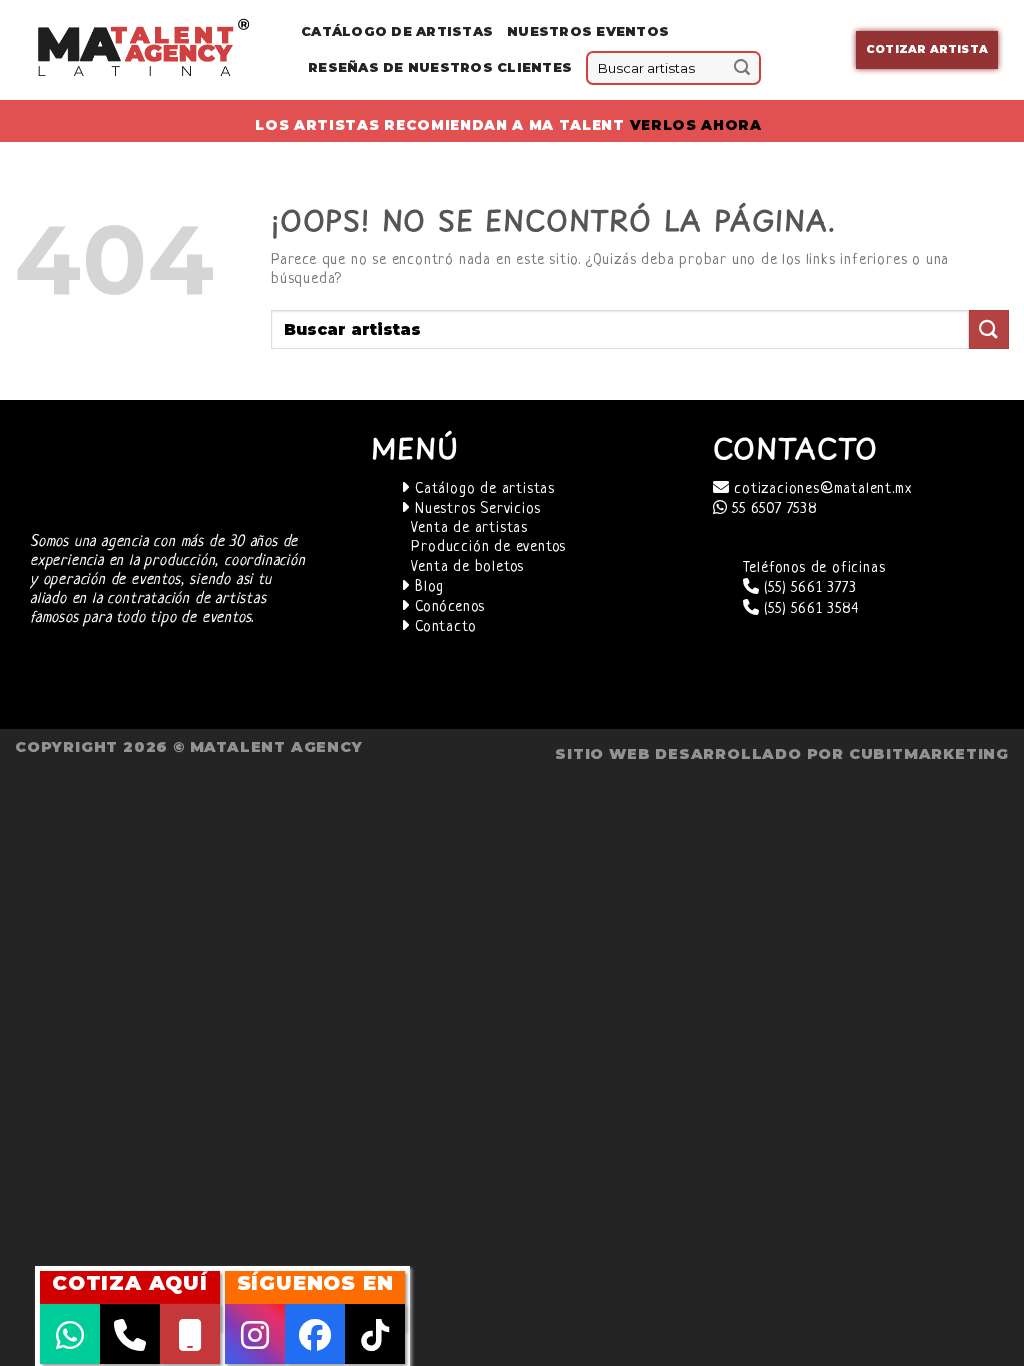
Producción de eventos (488, 547)
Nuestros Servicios (475, 509)
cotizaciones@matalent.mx (820, 489)
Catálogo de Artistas (397, 31)
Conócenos (447, 607)
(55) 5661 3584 (808, 609)
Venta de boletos (467, 567)
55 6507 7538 (772, 509)
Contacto (443, 627)
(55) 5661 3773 (807, 588)
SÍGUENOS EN (315, 1283)
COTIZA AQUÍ (130, 1283)
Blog (427, 587)
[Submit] (743, 68)
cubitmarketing (929, 754)
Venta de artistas (469, 528)
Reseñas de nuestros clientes (440, 67)
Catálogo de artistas (482, 489)
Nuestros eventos (588, 31)
